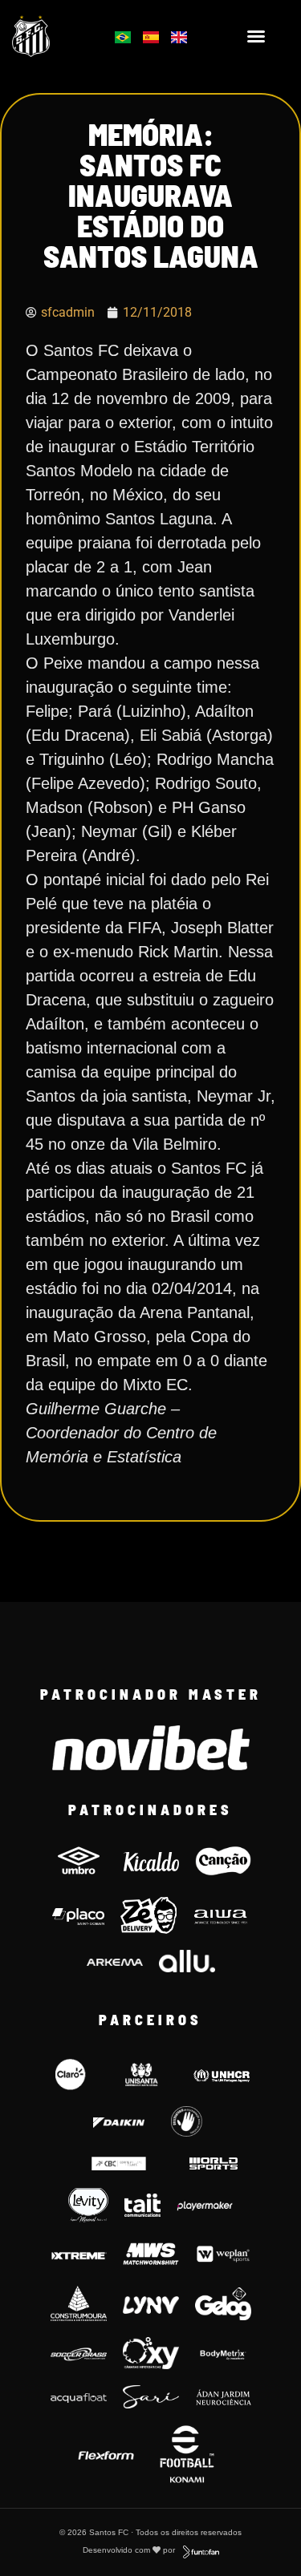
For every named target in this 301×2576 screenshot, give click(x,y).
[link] (51, 36)
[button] (256, 36)
